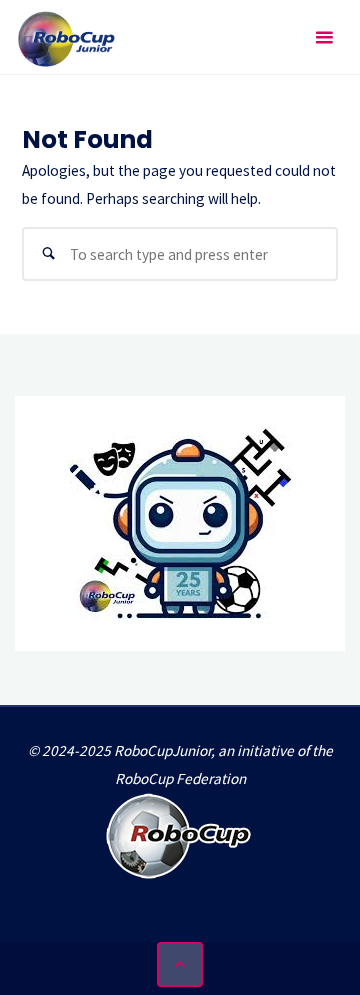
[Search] (49, 254)
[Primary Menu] (324, 37)
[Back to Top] (180, 965)
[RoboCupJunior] (67, 37)
